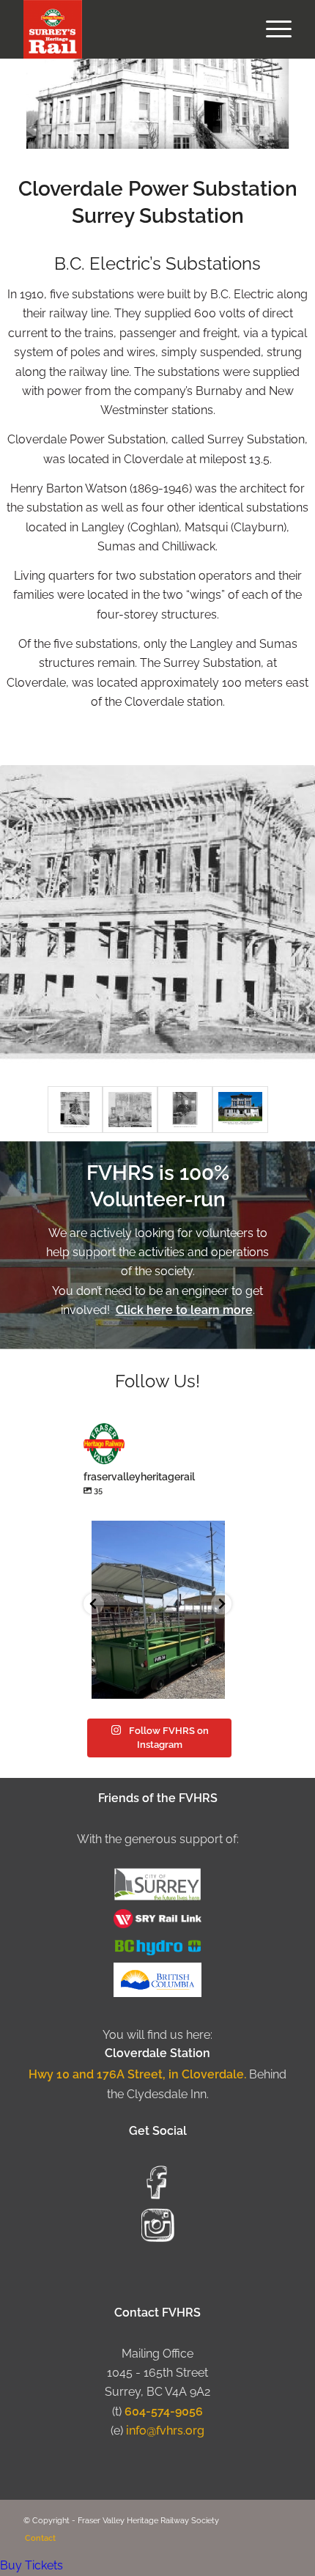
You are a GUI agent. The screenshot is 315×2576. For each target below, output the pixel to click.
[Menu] (271, 29)
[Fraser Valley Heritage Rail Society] (130, 29)
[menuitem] (271, 29)
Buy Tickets (31, 2565)
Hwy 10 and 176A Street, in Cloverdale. (139, 2074)
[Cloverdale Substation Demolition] (130, 1110)
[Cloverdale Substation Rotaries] (185, 1110)
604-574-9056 (164, 2411)
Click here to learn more (184, 1310)
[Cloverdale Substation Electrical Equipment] (75, 1110)
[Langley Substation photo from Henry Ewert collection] (240, 1110)
